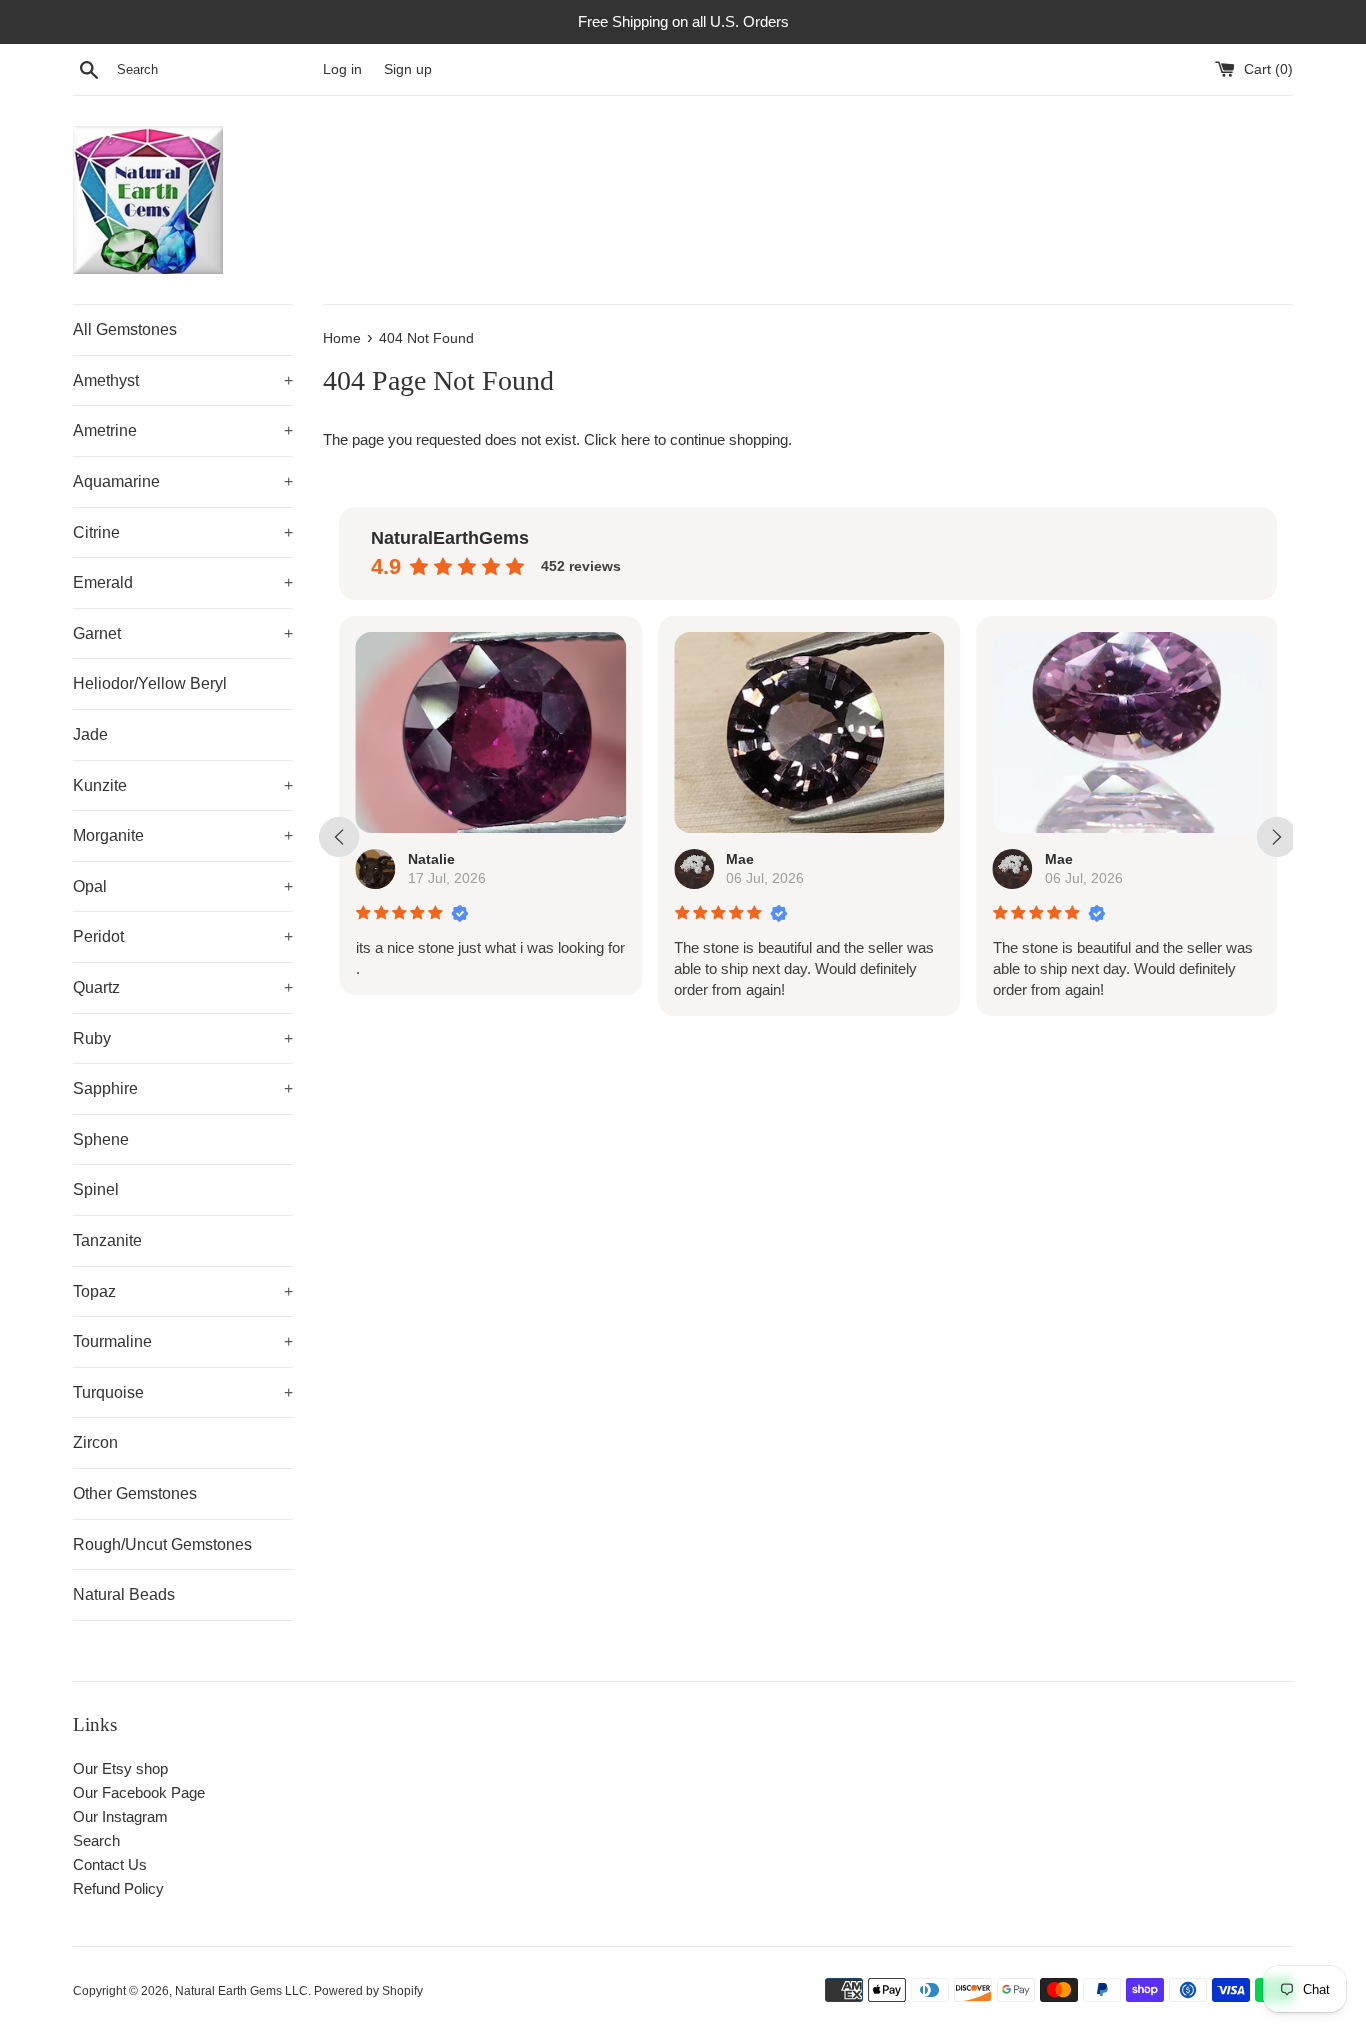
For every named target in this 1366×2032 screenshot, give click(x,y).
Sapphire (183, 1088)
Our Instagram (120, 1816)
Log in (342, 69)
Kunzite (183, 785)
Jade (90, 734)
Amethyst (183, 380)
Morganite (183, 835)
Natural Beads (124, 1594)
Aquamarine (183, 481)
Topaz (183, 1291)
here (635, 439)
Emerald (183, 582)
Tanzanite (107, 1240)
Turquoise (183, 1392)
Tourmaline (183, 1341)
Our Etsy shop (120, 1768)
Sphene (101, 1139)
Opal (183, 886)
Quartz (183, 987)
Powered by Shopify (368, 1991)
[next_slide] (1277, 837)
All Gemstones (125, 329)
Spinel (96, 1189)
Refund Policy (118, 1888)
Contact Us (110, 1864)
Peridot (183, 936)
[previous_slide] (339, 837)
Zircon (95, 1442)
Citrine (183, 532)
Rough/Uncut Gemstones (162, 1544)
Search (96, 1840)
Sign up (408, 69)
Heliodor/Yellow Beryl (150, 683)
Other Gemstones (135, 1493)
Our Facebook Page (139, 1792)
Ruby (183, 1038)
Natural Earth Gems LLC (241, 1991)
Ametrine (183, 430)
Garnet (183, 633)
